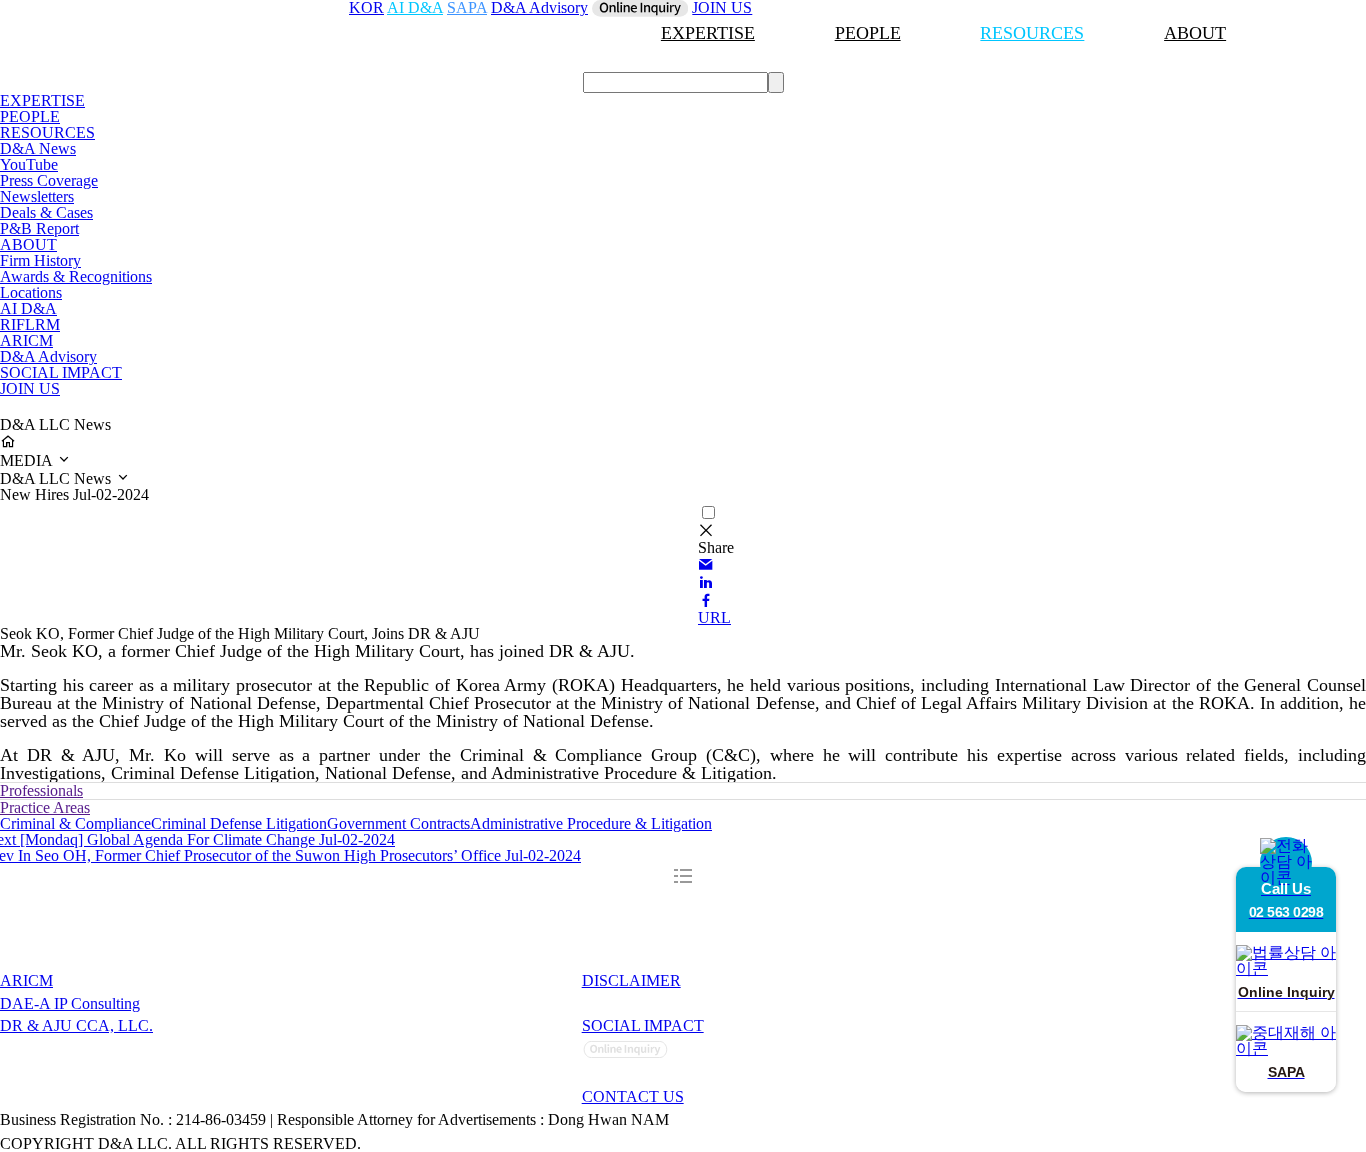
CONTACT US (633, 1096)
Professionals (41, 790)
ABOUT (1195, 33)
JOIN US (30, 388)
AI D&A (28, 308)
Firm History (40, 260)
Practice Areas (45, 807)
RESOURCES (1032, 33)
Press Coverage (49, 180)
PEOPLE (868, 33)
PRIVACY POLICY (652, 1003)
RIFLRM (30, 324)
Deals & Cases (46, 212)
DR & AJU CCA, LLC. (76, 1025)
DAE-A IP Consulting (70, 1003)
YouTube (29, 164)
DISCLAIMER (631, 980)
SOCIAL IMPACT (61, 372)
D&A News (38, 148)
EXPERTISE (708, 33)
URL (714, 617)
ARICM (26, 340)
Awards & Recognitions (76, 276)
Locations (31, 292)
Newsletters (37, 196)
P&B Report (39, 228)
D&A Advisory (48, 356)
